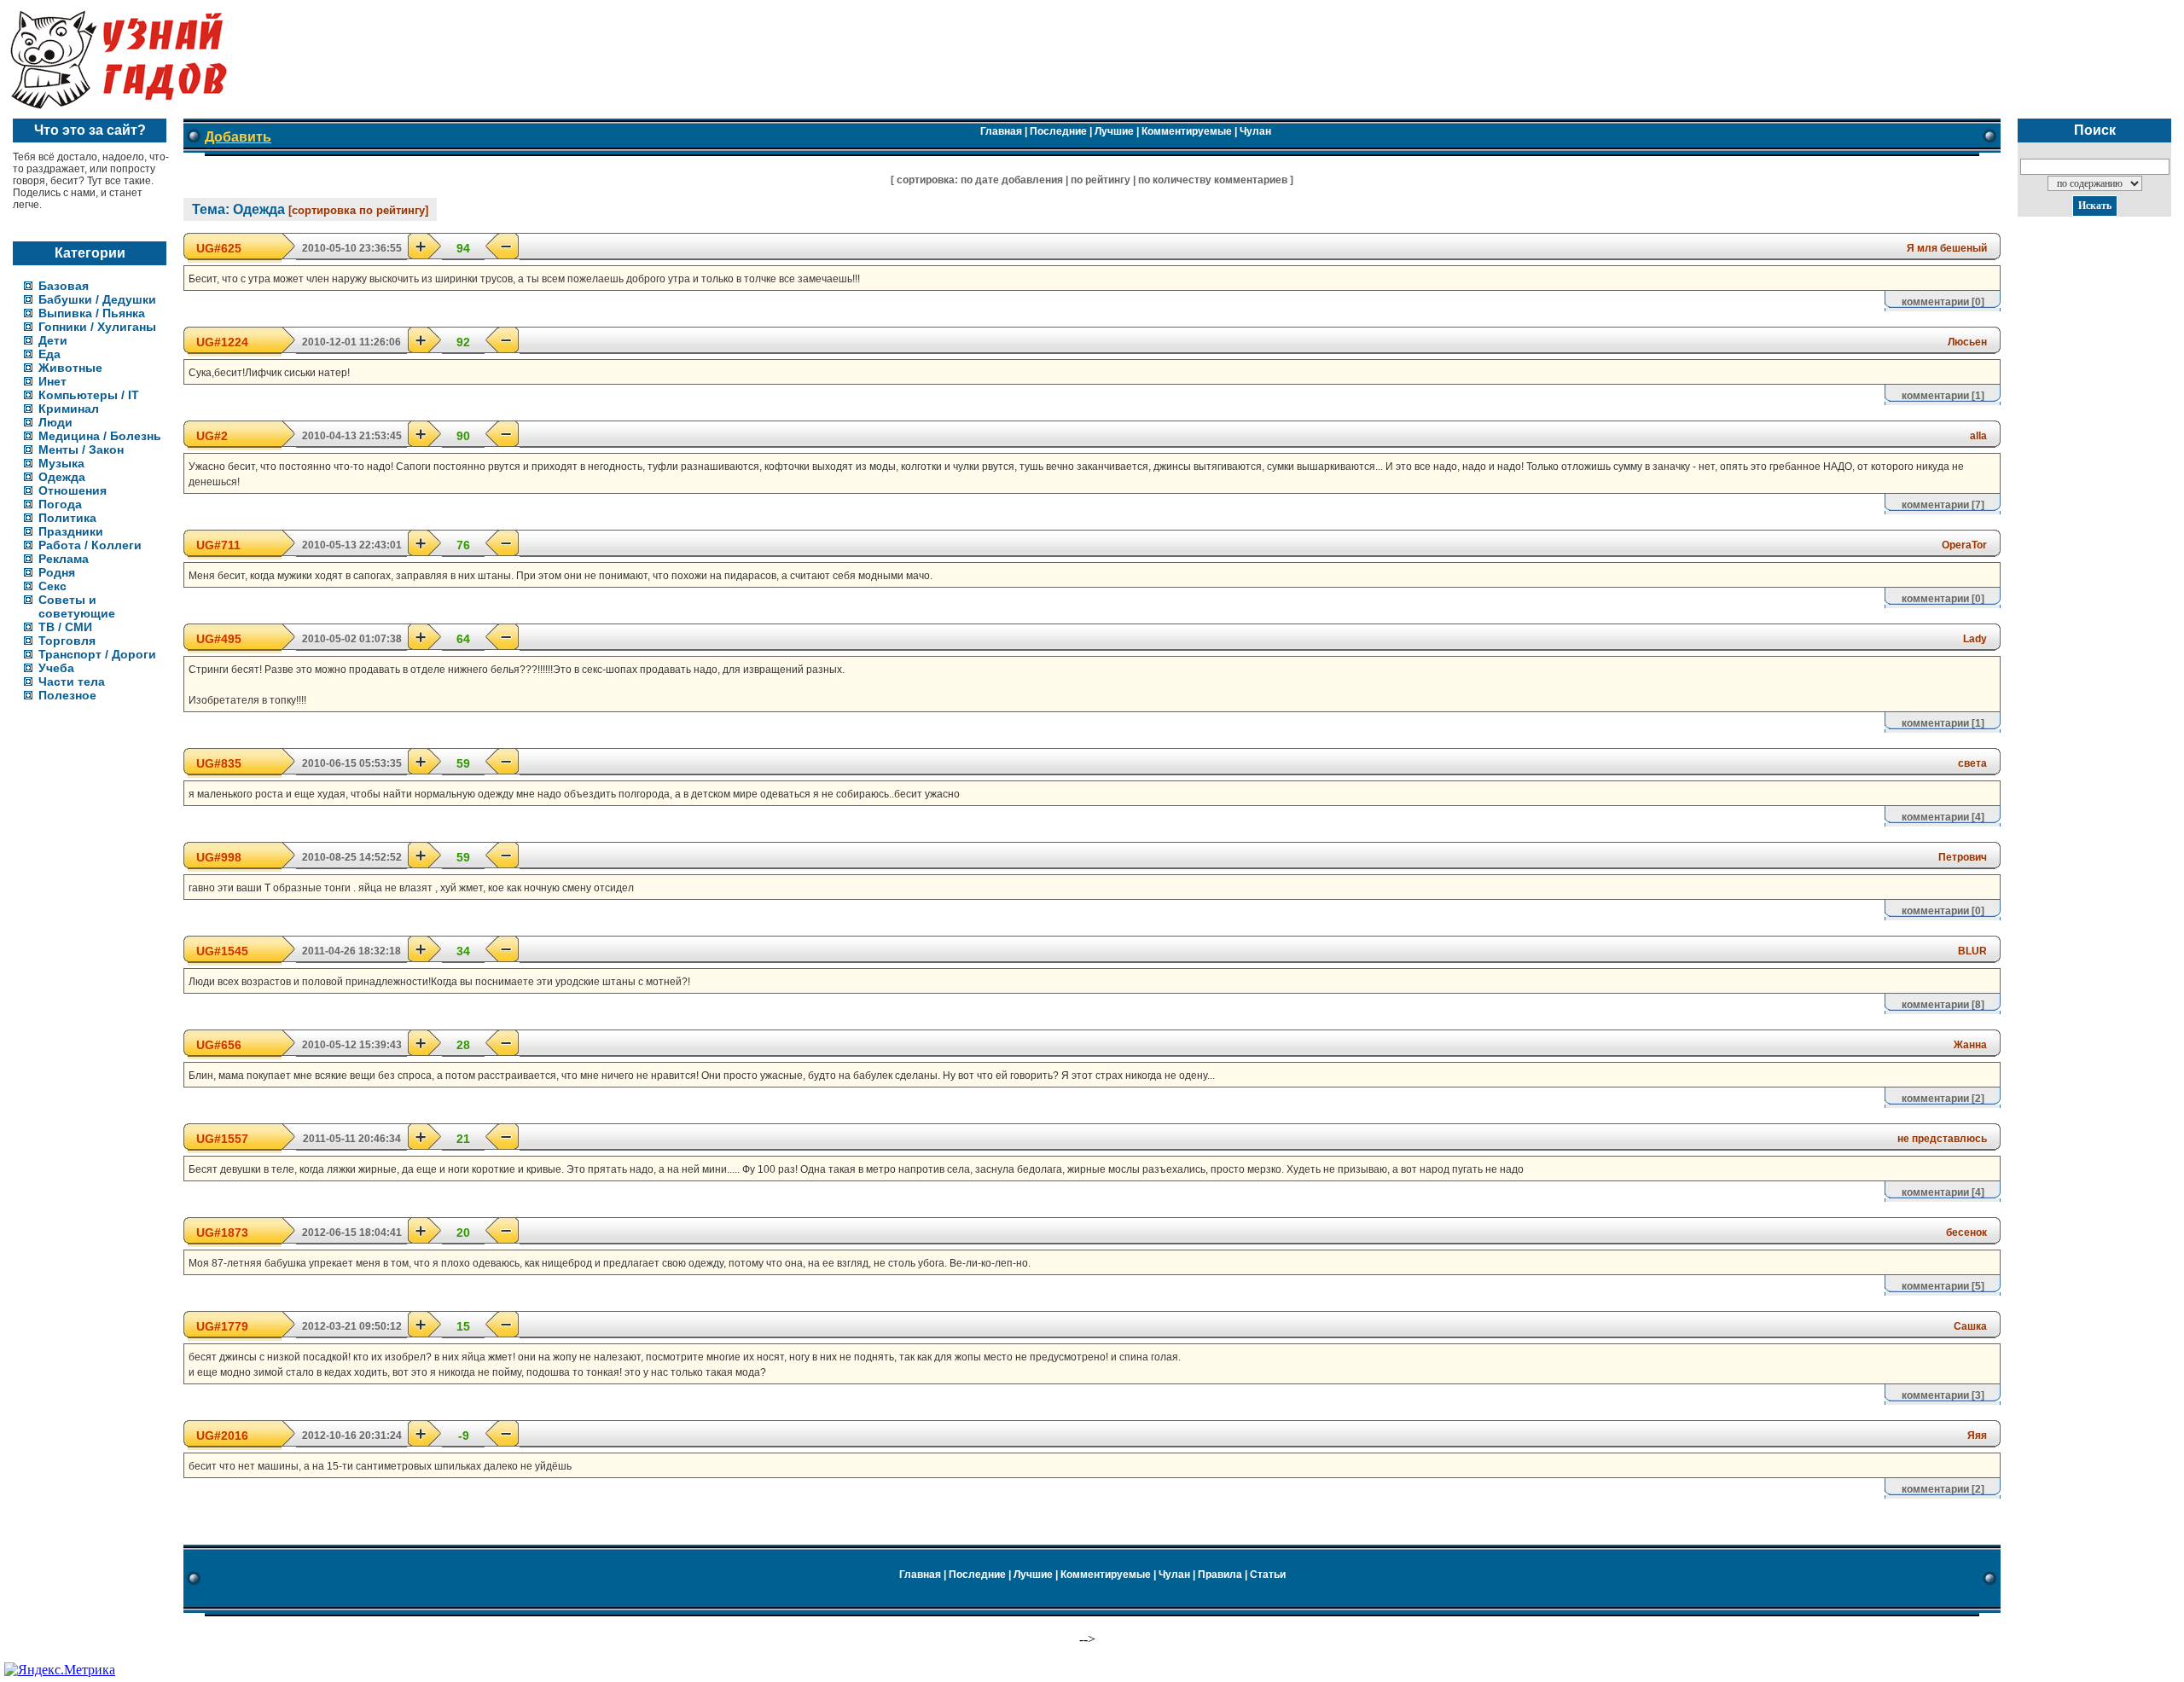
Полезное (67, 695)
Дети (53, 340)
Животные (70, 368)
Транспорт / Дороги (97, 654)
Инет (52, 381)
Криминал (69, 409)
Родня (57, 572)
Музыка (61, 463)
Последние (1058, 131)
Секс (52, 586)
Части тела (72, 681)
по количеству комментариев (1213, 180)
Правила (1220, 1575)
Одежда (62, 477)
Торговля (67, 641)
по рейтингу (1101, 180)
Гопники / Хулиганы (97, 327)
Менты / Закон (81, 449)
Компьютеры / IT (89, 395)
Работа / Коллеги (90, 545)
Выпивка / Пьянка (92, 313)
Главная (1001, 131)
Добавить (238, 137)
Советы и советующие (77, 606)
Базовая (64, 286)
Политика (67, 518)
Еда (49, 354)
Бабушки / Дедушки (97, 299)
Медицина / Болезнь (100, 436)
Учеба (56, 668)
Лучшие (1114, 131)
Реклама (64, 559)
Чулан (1255, 131)
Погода (60, 504)
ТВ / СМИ (65, 627)
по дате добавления (1012, 180)
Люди (55, 422)
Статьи (1268, 1575)
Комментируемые (1187, 131)
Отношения (73, 490)
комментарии (1935, 302)
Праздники (71, 531)
